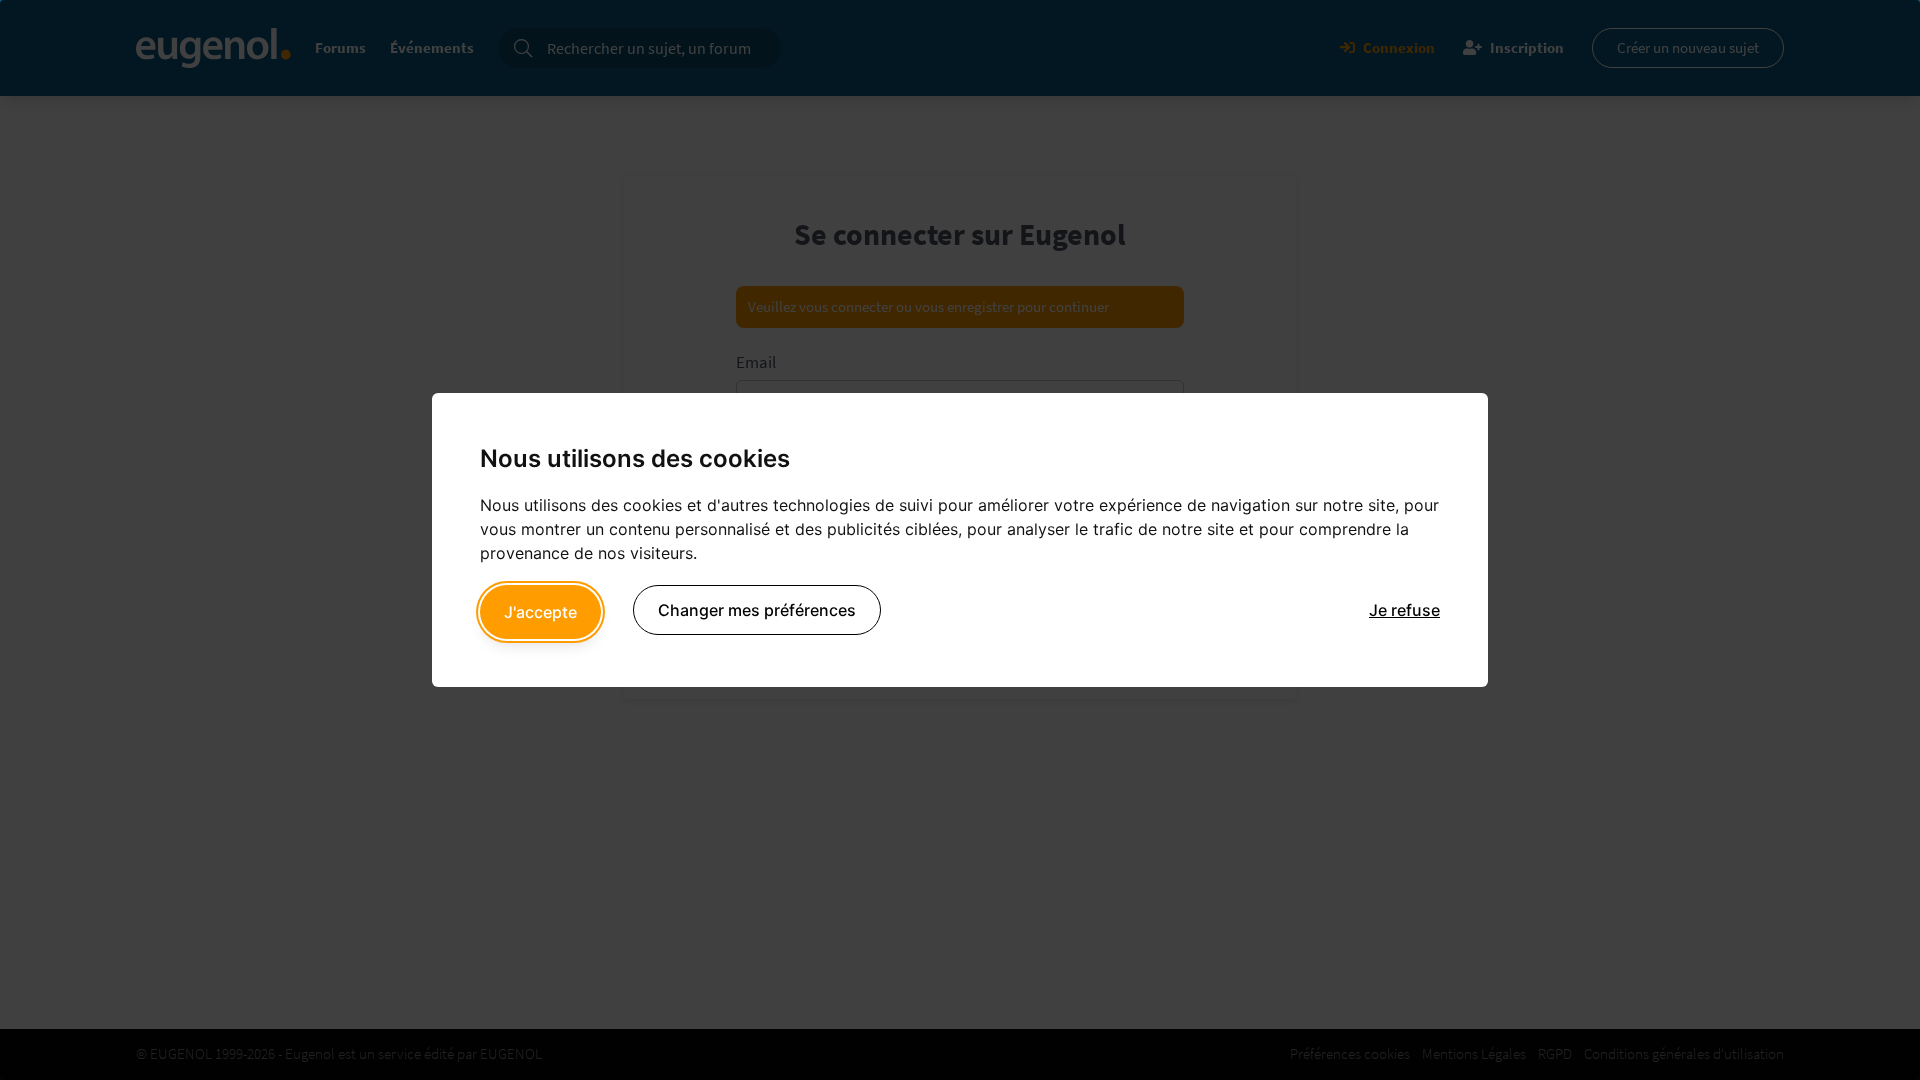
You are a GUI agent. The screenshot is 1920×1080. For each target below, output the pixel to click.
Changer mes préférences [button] (757, 610)
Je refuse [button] (1404, 610)
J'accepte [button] (540, 612)
